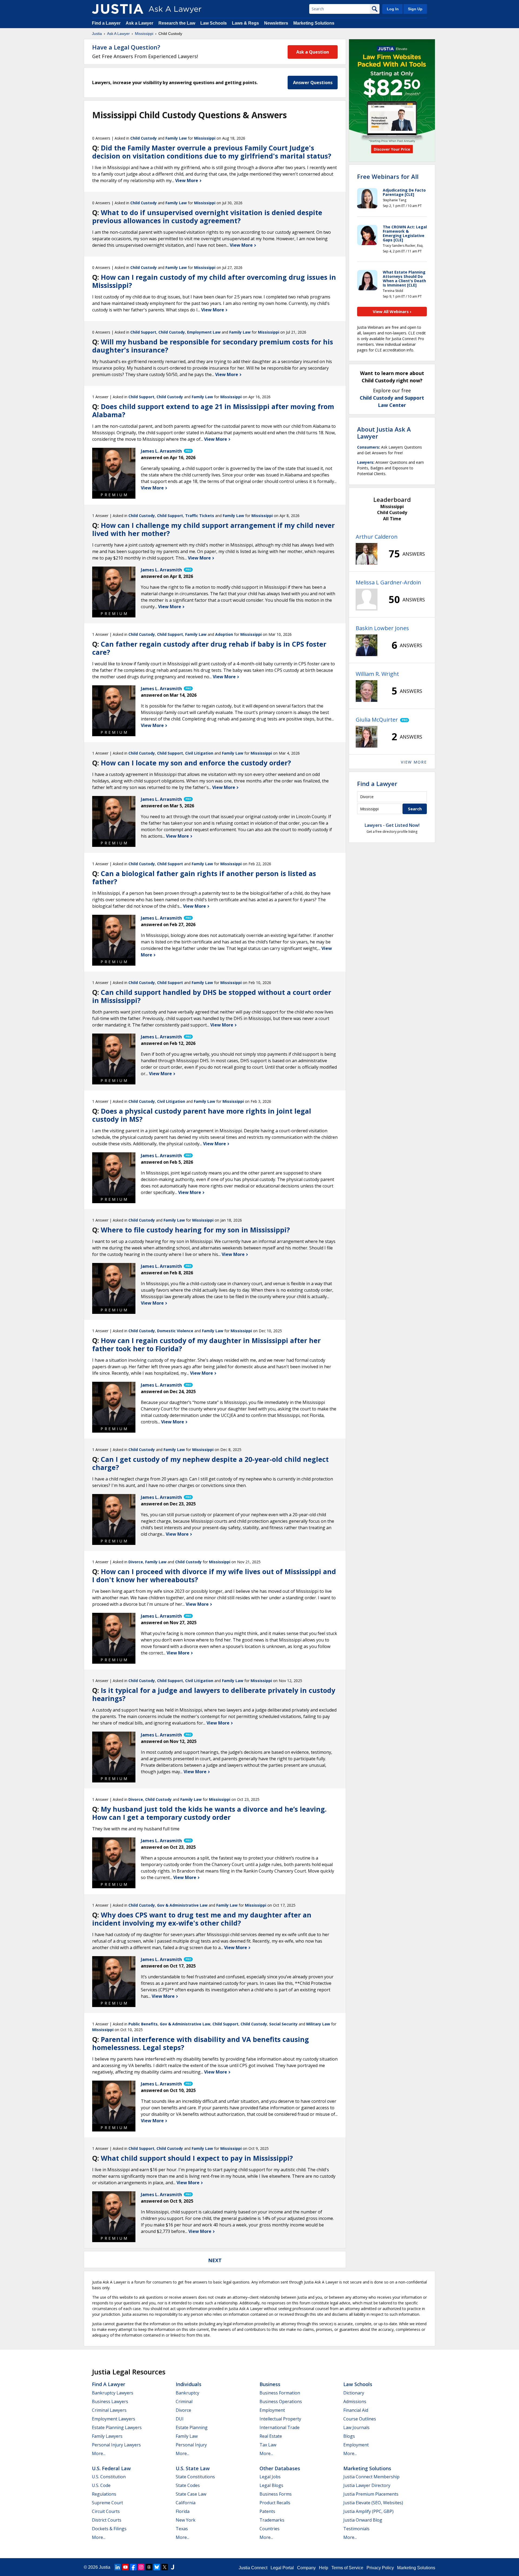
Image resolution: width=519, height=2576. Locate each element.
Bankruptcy (187, 2393)
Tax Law (268, 2445)
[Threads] (149, 2567)
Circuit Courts (106, 2511)
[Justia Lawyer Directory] (172, 2567)
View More (187, 180)
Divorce (136, 1562)
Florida (183, 2511)
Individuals (189, 2384)
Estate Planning (192, 2427)
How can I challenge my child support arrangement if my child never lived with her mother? (213, 529)
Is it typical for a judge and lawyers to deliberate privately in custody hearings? (214, 1694)
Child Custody (144, 138)
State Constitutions (195, 2477)
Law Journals (356, 2427)
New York (186, 2520)
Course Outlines (360, 2419)
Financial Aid (356, 2410)
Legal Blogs (271, 2485)
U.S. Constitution (109, 2477)
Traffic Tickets (200, 516)
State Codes (188, 2485)
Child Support (143, 332)
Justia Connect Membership (371, 2477)
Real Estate (271, 2436)
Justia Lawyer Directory (367, 2485)
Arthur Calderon (377, 537)
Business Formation (280, 2393)
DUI (180, 2419)
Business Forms (276, 2494)
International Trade (280, 2427)
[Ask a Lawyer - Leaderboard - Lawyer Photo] (367, 554)
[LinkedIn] (118, 2567)
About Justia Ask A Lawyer (384, 433)
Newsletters (276, 23)
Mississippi (144, 34)
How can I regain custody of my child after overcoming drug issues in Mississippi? (214, 281)
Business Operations (281, 2401)
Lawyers (365, 462)
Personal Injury (191, 2445)
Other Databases (280, 2468)
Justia (97, 34)
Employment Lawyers (114, 2419)
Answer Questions (313, 83)
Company (306, 2568)
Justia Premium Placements (371, 2494)
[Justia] (118, 9)
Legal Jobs (270, 2477)
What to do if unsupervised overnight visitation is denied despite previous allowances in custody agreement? (207, 216)
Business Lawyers (110, 2401)
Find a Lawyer (106, 23)
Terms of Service (347, 2568)
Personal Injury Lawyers (116, 2445)
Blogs (349, 2436)
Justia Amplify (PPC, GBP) (368, 2511)
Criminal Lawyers (109, 2410)
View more (414, 762)
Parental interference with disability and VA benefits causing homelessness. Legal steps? (201, 2043)
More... (99, 2453)
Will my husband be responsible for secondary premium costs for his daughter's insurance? (213, 346)
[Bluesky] (157, 2567)
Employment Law (204, 332)
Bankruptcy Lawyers (113, 2393)
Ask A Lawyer (118, 34)
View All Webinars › (392, 311)
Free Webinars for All (388, 176)
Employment (272, 2410)
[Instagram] (141, 2567)
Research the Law (177, 23)
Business (270, 2384)
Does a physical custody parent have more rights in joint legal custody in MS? (202, 1115)
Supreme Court (107, 2503)
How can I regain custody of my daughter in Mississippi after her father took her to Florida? (206, 1344)
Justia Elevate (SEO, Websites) (373, 2503)
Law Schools (214, 23)
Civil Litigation (199, 753)
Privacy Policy (380, 2568)
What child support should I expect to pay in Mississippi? (197, 2158)
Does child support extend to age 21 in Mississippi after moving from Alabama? (213, 410)
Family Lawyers (107, 2436)
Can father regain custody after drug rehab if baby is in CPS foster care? (209, 648)
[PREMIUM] (114, 469)
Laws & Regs (245, 23)
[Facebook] (133, 2567)
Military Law (318, 2024)
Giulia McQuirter (377, 720)
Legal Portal (282, 2568)
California (186, 2503)
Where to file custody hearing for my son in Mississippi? (195, 1230)
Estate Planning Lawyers (117, 2427)
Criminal (184, 2401)
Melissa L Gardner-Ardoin (388, 582)
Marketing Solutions (314, 23)
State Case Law (191, 2494)
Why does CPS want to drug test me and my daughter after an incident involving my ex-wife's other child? (202, 1919)
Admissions (355, 2401)
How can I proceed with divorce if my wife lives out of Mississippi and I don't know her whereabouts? (214, 1575)
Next (215, 2260)
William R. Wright (377, 674)
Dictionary (354, 2393)
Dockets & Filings (109, 2529)
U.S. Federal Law (111, 2468)
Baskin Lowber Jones (382, 628)
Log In (393, 9)
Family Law (176, 138)
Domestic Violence (175, 1331)
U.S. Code (101, 2485)
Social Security (283, 2024)
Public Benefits (143, 2024)
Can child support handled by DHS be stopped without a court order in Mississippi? (212, 996)
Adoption (224, 634)
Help (324, 2568)
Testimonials (356, 2529)
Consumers (368, 447)
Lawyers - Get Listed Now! (392, 825)
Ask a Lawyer (140, 23)
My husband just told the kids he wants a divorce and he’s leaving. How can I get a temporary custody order (209, 1813)
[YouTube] (125, 2567)
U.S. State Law (193, 2468)
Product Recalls (275, 2503)
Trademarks (272, 2520)
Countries (270, 2529)
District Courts (107, 2520)
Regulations (104, 2494)
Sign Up (415, 9)
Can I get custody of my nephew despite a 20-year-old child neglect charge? (210, 1463)
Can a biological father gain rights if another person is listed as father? (204, 877)
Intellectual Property (280, 2419)
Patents (267, 2511)
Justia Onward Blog (363, 2520)
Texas (182, 2529)
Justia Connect (253, 2568)
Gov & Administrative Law (182, 1905)
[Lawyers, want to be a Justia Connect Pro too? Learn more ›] (188, 451)
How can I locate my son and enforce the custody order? (196, 763)
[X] (165, 2567)
